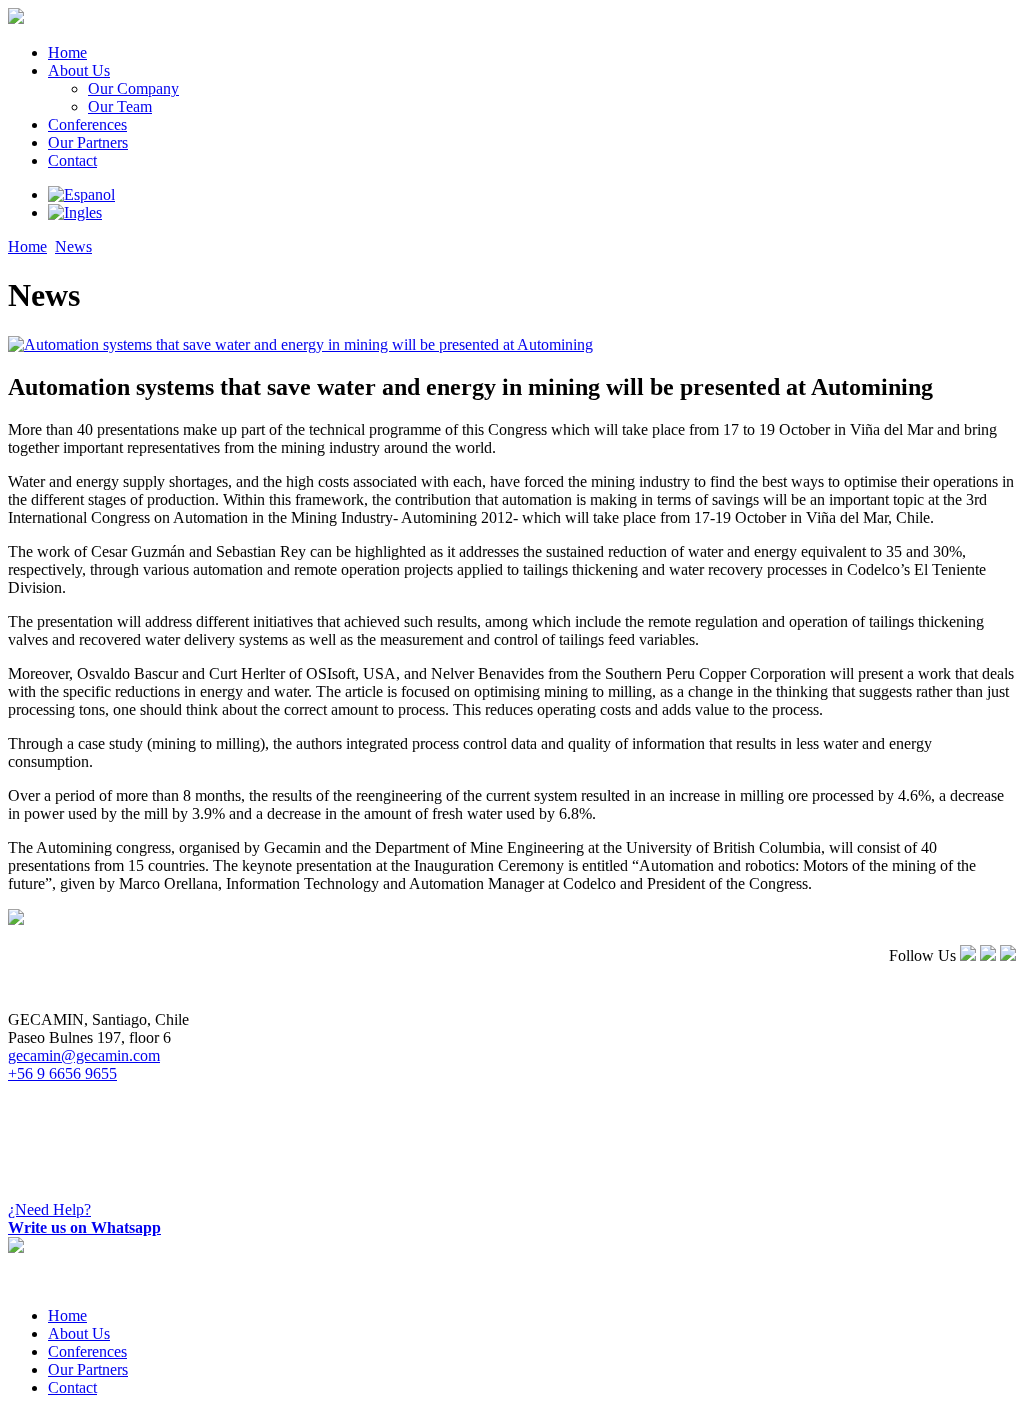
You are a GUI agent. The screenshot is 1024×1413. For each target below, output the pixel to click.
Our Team (120, 106)
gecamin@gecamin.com (84, 1055)
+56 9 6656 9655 (62, 1073)
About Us (79, 70)
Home (67, 52)
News (73, 246)
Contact (72, 160)
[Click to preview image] (300, 344)
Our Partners (88, 142)
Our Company (133, 88)
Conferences (87, 124)
